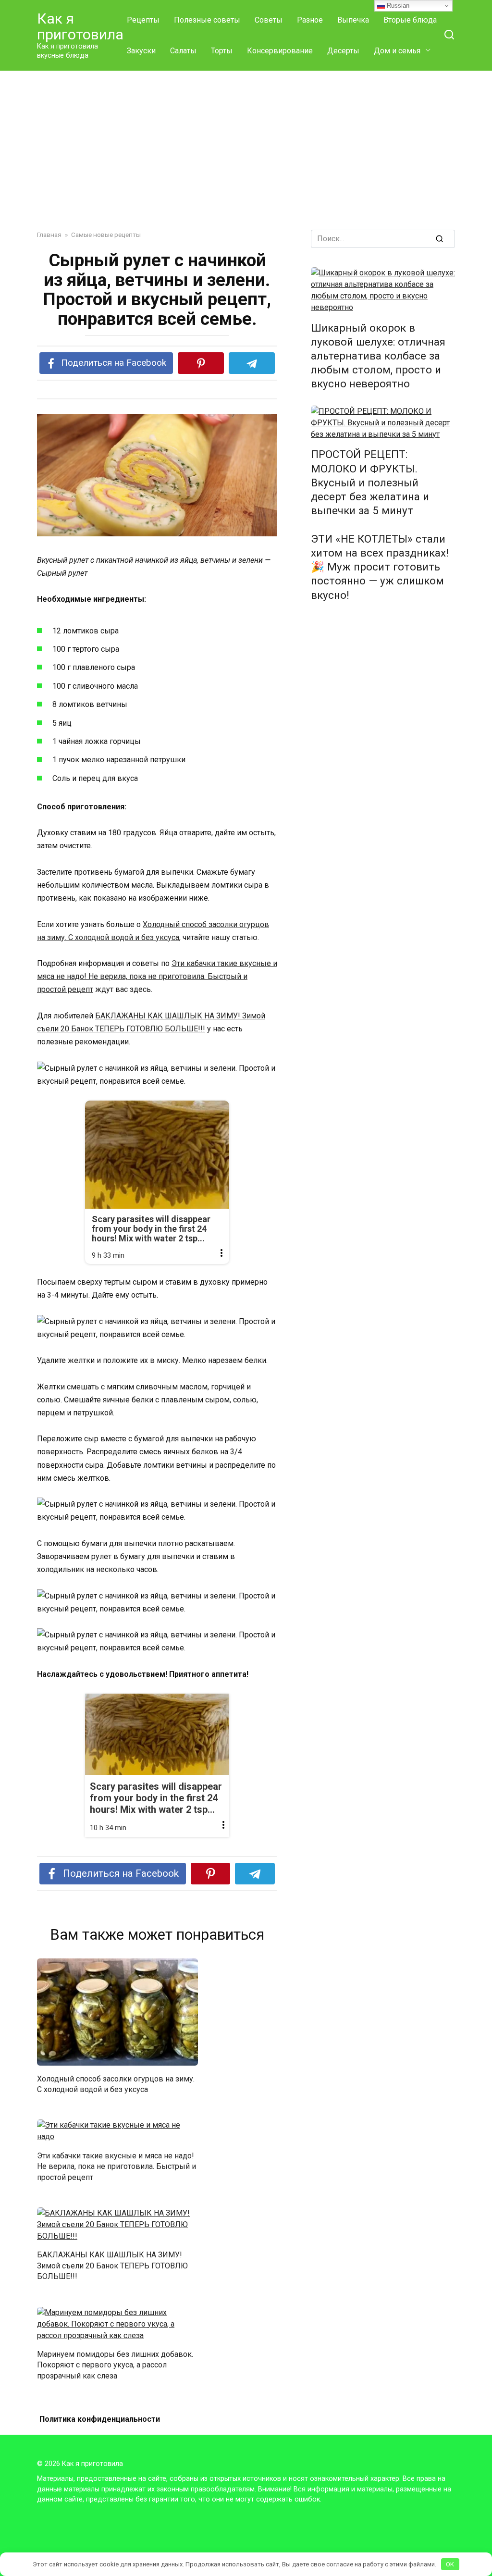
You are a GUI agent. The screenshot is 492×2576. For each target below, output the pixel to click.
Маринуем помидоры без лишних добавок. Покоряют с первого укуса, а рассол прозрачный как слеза (115, 2365)
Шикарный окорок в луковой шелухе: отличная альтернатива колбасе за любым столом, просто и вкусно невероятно (378, 356)
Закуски (141, 51)
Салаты (183, 51)
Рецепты (143, 20)
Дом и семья (397, 51)
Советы (269, 20)
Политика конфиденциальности (100, 2419)
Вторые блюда (410, 20)
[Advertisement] (246, 143)
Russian (397, 6)
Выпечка (353, 20)
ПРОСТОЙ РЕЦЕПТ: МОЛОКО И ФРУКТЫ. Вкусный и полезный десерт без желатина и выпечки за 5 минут (370, 483)
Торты (222, 51)
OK (450, 2564)
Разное (310, 20)
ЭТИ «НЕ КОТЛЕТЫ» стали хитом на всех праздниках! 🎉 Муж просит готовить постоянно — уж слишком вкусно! (380, 567)
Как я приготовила (80, 26)
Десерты (343, 51)
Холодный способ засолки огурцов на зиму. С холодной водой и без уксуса (116, 2084)
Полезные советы (207, 20)
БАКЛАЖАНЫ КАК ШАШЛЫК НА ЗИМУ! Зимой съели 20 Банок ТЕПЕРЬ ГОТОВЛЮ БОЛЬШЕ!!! (112, 2266)
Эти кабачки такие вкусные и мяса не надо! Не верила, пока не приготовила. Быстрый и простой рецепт (157, 976)
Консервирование (280, 51)
